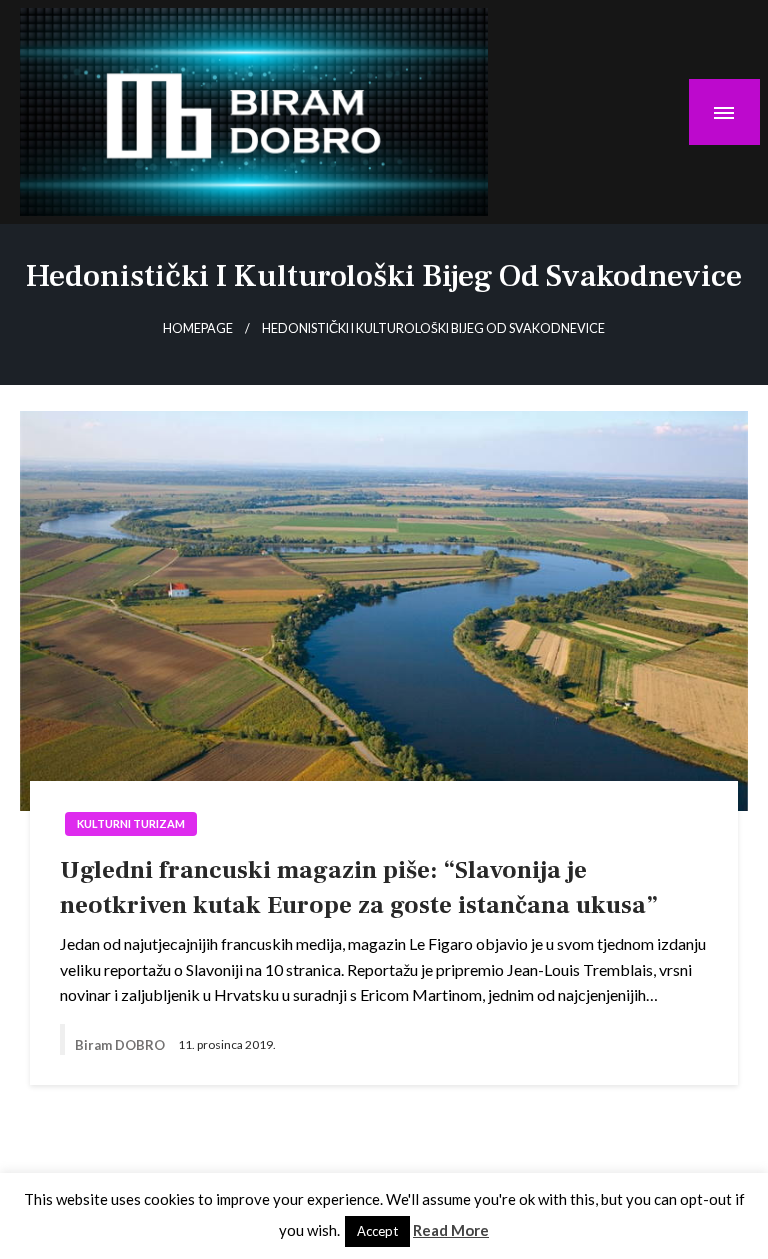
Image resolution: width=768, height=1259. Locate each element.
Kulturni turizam (131, 823)
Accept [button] (377, 1231)
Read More (451, 1230)
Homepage (198, 328)
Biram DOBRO (121, 1045)
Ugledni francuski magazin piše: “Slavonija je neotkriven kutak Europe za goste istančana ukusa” (359, 887)
